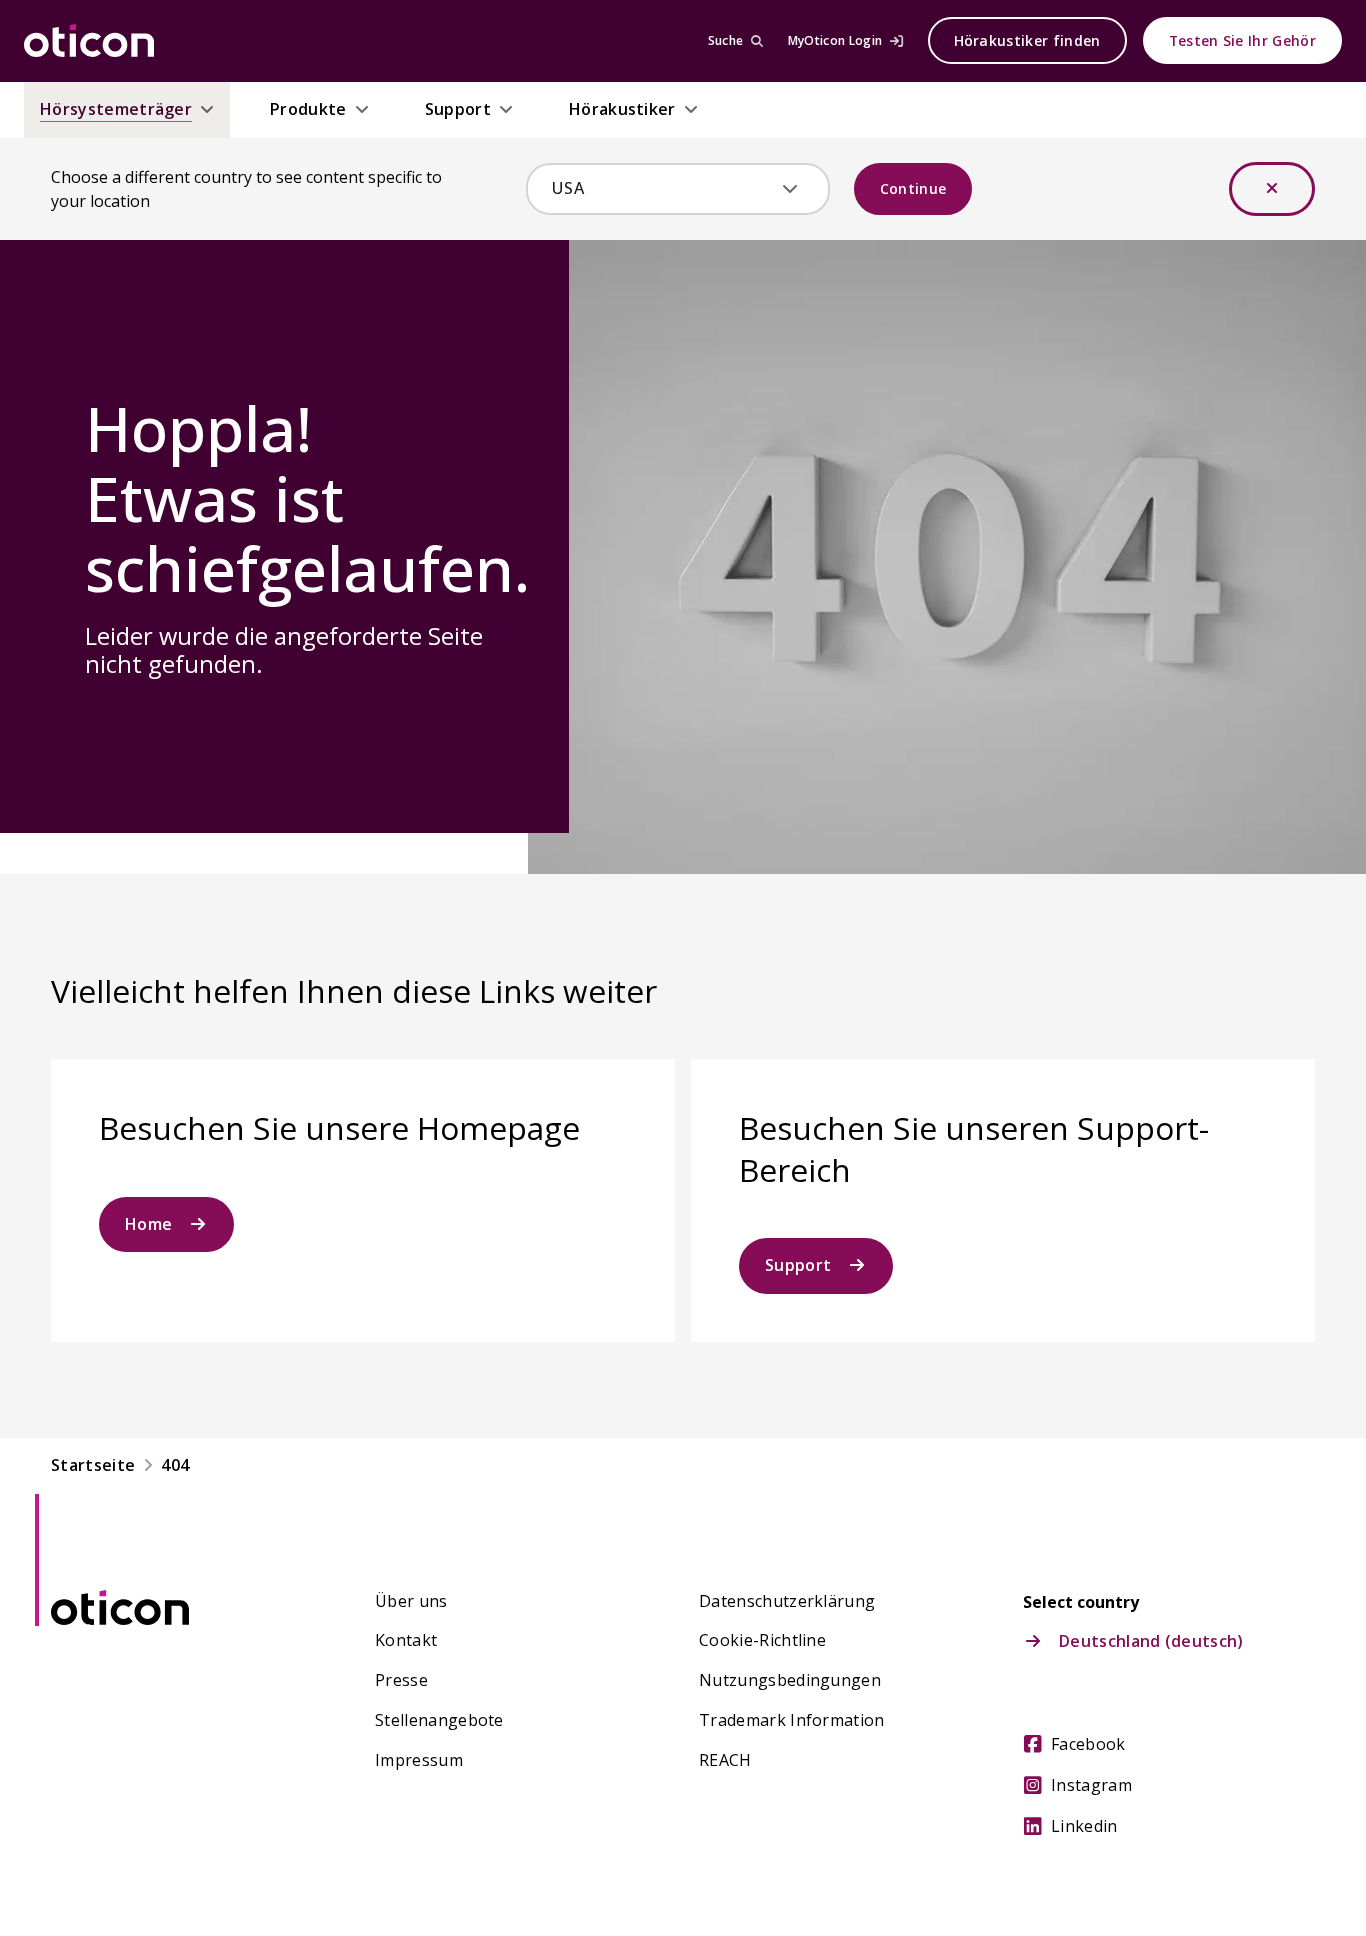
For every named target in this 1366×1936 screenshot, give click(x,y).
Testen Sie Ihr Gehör (1242, 40)
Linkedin (1084, 1826)
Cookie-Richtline (762, 1640)
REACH (725, 1760)
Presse (401, 1680)
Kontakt (406, 1640)
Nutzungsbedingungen (790, 1680)
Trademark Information (792, 1720)
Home (148, 1224)
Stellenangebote (439, 1720)
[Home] (89, 41)
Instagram (1091, 1785)
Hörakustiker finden (1027, 40)
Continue (913, 188)
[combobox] (663, 189)
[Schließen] (1272, 189)
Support (798, 1265)
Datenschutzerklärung (787, 1601)
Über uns (411, 1601)
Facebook (1088, 1744)
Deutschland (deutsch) (1151, 1641)
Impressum (419, 1760)
